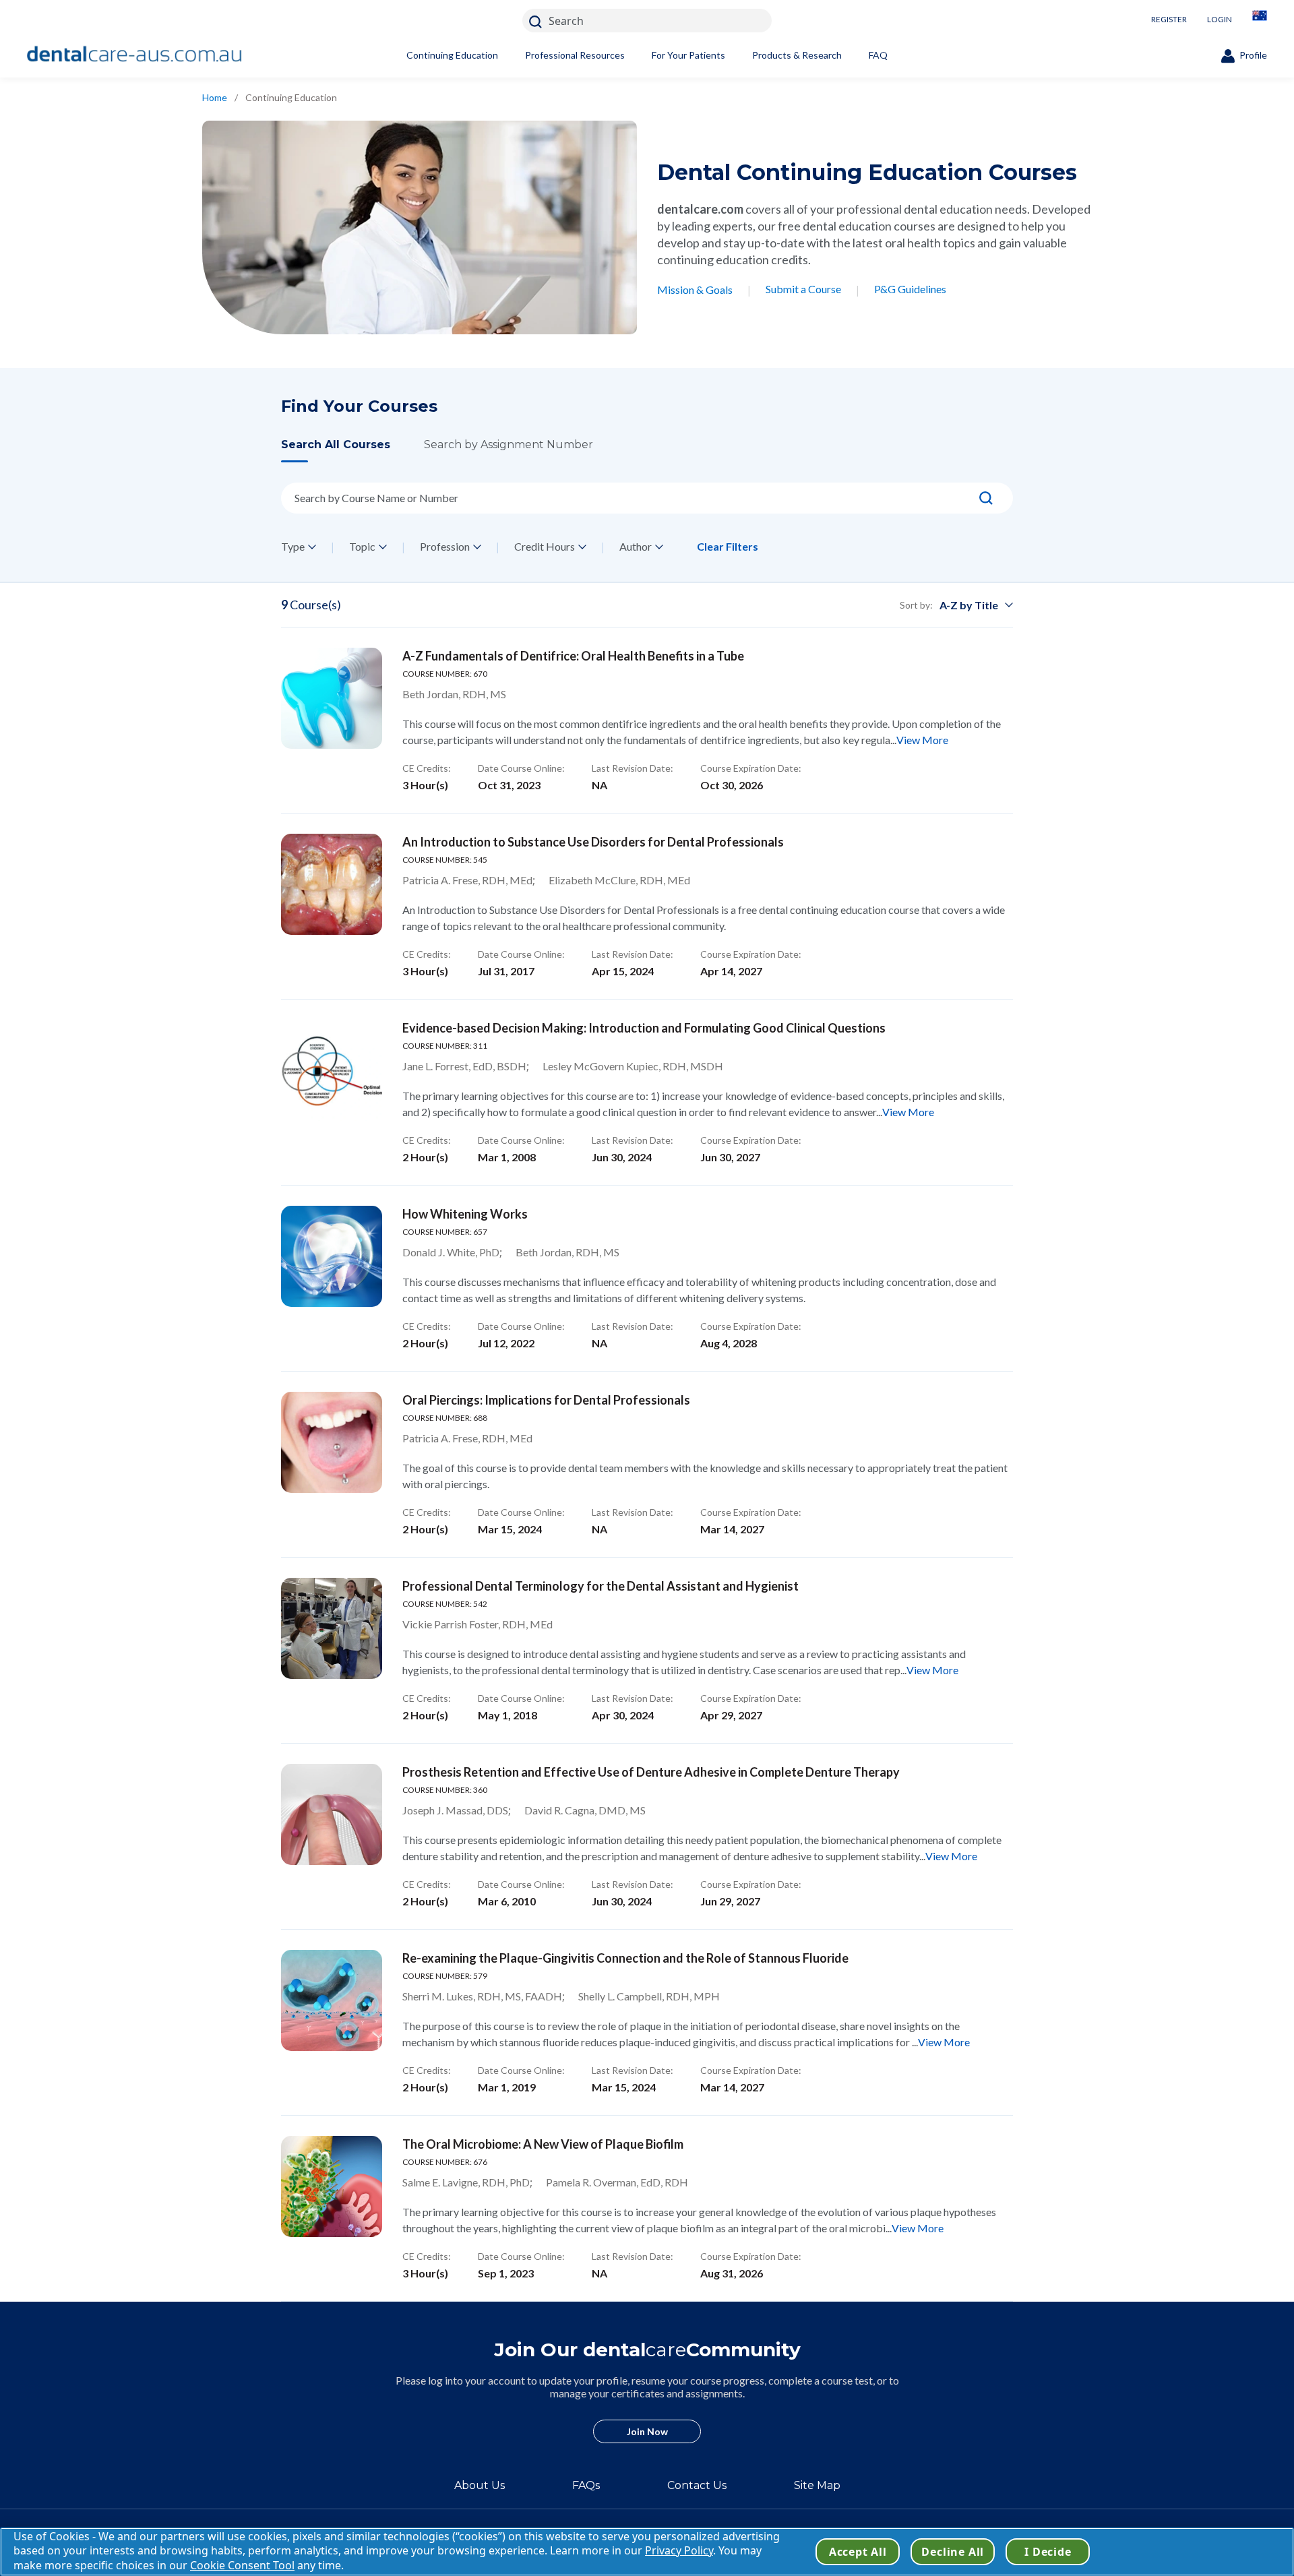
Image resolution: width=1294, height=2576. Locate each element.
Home (215, 97)
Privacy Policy (679, 2550)
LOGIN (1220, 19)
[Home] (135, 55)
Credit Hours (545, 546)
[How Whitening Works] (332, 1256)
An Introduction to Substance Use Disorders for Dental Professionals (593, 842)
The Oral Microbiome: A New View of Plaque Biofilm (543, 2144)
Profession (445, 546)
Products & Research (797, 55)
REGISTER (1169, 19)
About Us (480, 2485)
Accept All (858, 2552)
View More (922, 740)
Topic (362, 546)
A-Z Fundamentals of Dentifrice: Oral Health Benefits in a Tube (573, 656)
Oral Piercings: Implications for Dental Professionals (546, 1400)
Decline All (953, 2552)
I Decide (1048, 2552)
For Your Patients (688, 55)
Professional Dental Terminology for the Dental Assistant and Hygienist (600, 1586)
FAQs (586, 2485)
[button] (352, 450)
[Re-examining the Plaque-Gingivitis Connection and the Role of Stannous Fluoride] (332, 2000)
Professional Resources (575, 55)
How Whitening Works (465, 1214)
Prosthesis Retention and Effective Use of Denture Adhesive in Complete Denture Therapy (651, 1772)
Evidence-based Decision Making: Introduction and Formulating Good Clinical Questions (644, 1028)
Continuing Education (452, 55)
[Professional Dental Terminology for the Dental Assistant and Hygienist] (332, 1628)
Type (293, 546)
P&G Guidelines (910, 289)
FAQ (878, 55)
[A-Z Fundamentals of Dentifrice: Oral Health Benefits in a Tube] (332, 698)
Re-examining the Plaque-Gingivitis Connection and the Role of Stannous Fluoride (625, 1958)
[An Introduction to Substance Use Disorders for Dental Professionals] (332, 884)
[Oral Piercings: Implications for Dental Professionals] (332, 1442)
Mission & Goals (695, 289)
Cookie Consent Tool (242, 2565)
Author (636, 546)
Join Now (647, 2431)
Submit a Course (803, 289)
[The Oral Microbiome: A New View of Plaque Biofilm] (332, 2186)
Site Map (817, 2485)
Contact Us (697, 2485)
